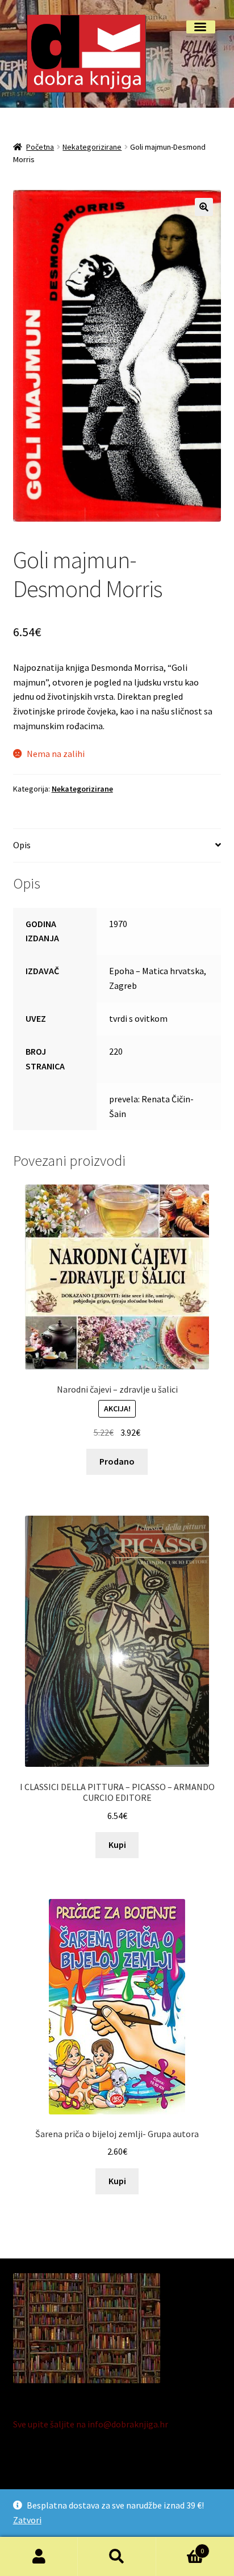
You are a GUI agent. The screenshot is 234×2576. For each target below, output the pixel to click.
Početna (40, 147)
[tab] (117, 846)
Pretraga (117, 2557)
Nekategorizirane (92, 147)
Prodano (117, 1461)
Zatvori (27, 2520)
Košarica (180, 2547)
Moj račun (39, 2557)
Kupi (117, 1845)
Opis (22, 845)
